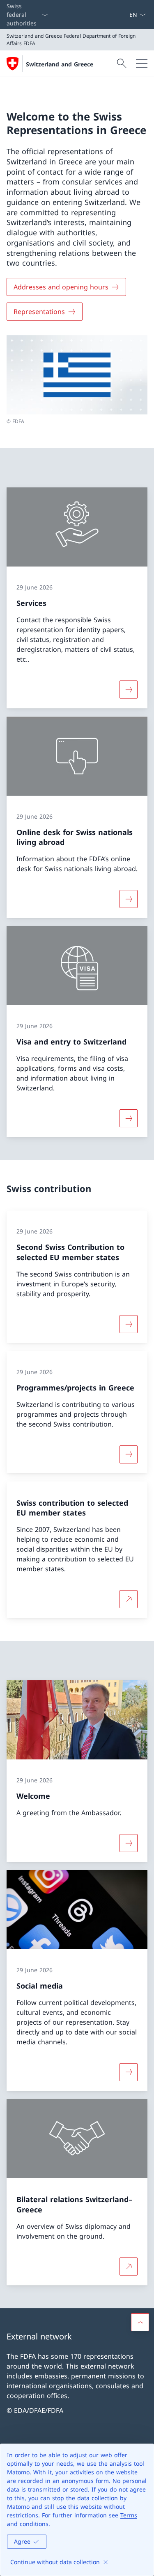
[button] (140, 2322)
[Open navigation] (142, 64)
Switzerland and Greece (60, 64)
